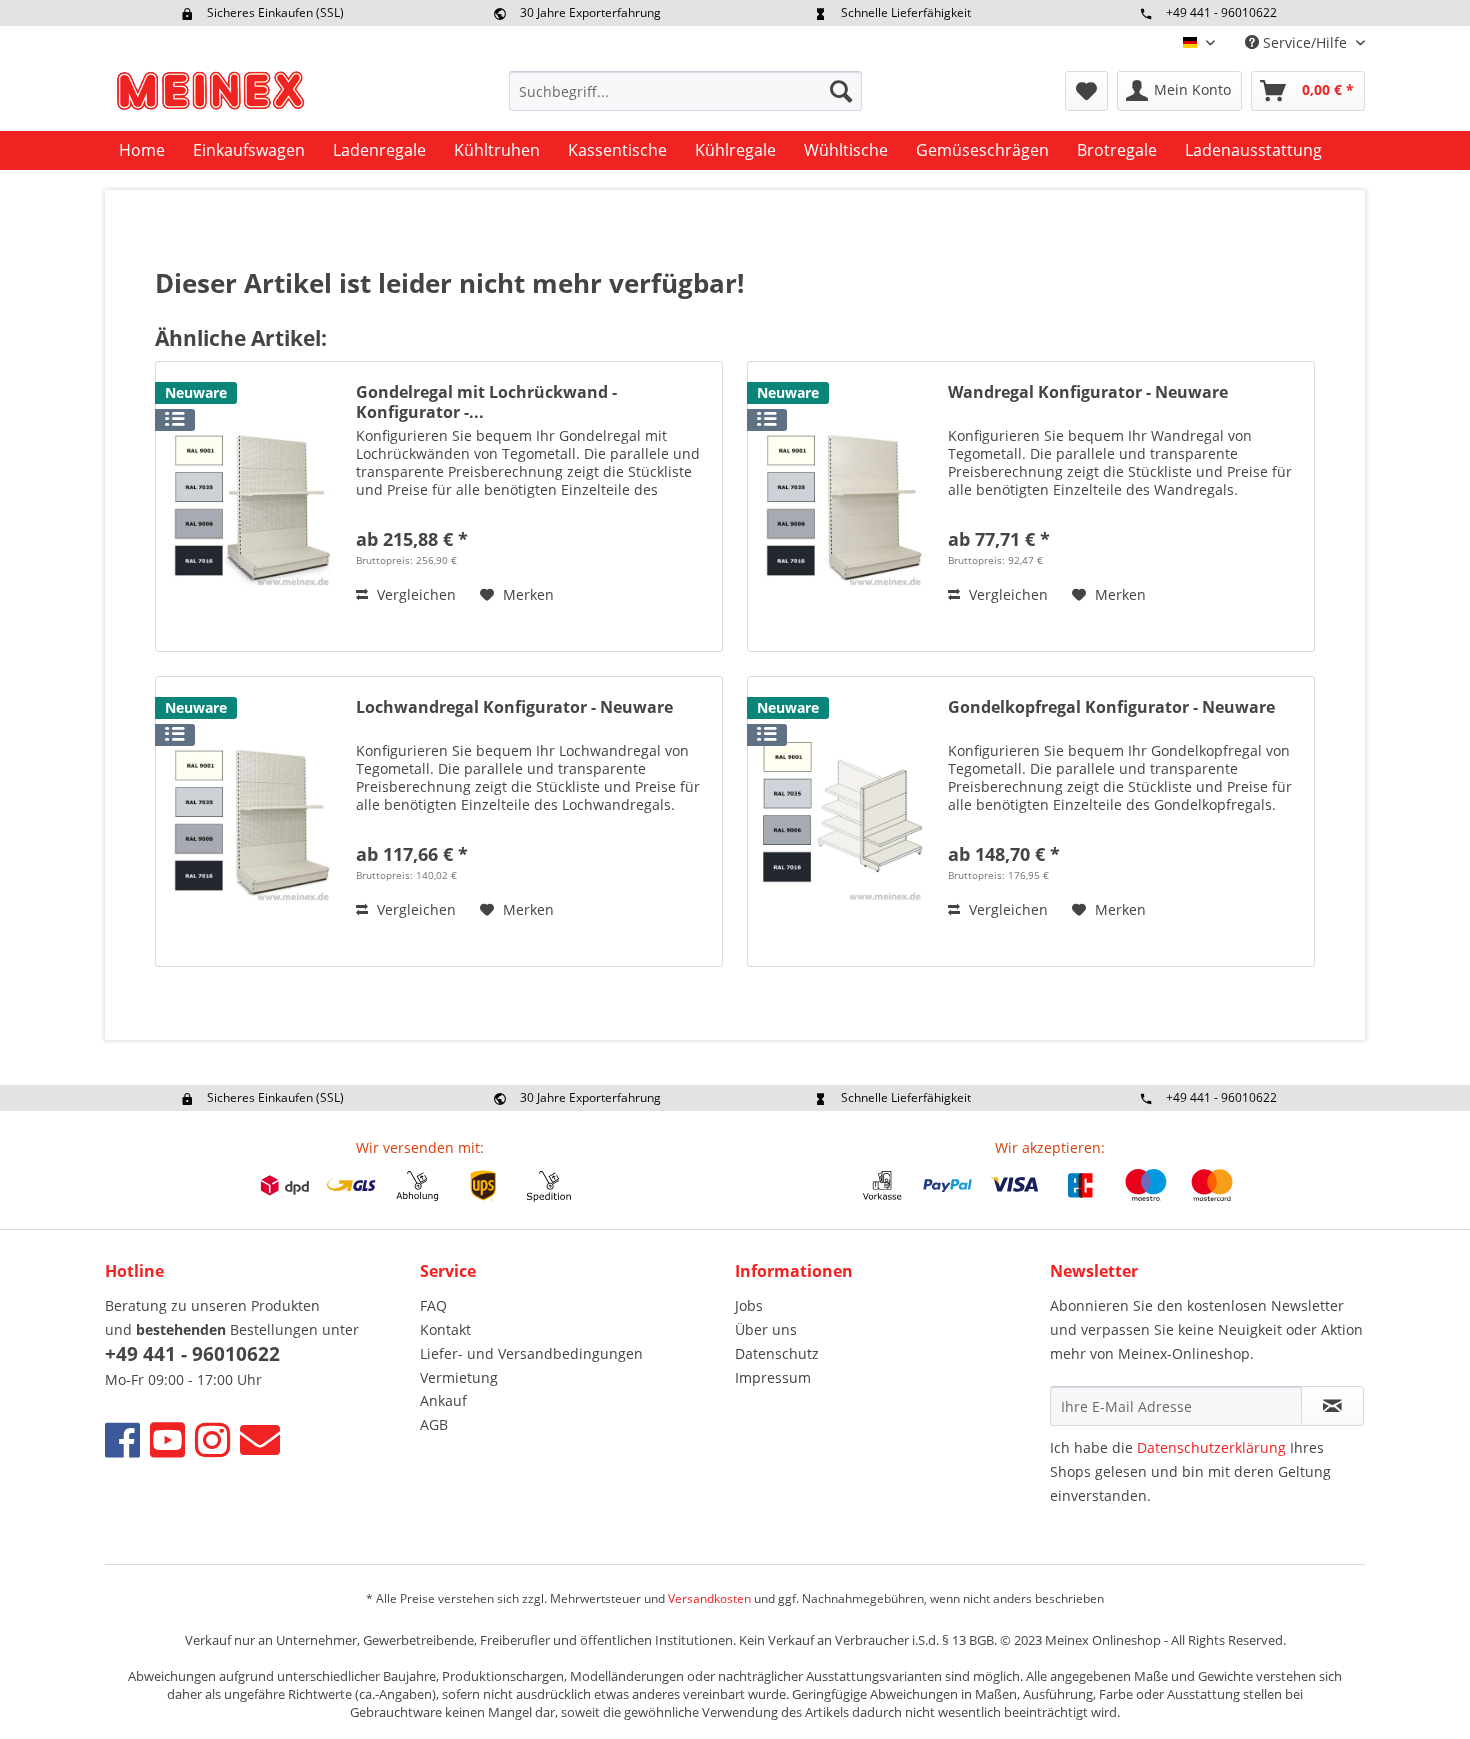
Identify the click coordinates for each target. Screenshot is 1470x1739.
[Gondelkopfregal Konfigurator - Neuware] (843, 821)
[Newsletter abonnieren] (1332, 1406)
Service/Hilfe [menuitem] (1305, 42)
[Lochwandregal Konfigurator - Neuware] (251, 821)
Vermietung (459, 1377)
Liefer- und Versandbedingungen (531, 1353)
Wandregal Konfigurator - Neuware (1088, 392)
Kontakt (445, 1329)
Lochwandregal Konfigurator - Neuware (514, 707)
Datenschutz (777, 1353)
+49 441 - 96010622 (1221, 12)
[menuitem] (685, 91)
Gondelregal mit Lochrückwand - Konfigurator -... (486, 402)
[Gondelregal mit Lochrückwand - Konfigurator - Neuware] (251, 506)
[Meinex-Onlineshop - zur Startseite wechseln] (210, 96)
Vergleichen (414, 594)
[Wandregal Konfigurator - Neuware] (843, 506)
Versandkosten (709, 1598)
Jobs (749, 1305)
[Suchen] (841, 91)
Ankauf (443, 1400)
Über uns (766, 1329)
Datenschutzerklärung (1211, 1447)
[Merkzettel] (1086, 91)
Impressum (773, 1377)
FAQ (433, 1305)
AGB (434, 1424)
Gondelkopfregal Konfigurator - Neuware (1111, 707)
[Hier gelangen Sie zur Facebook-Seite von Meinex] (122, 1439)
